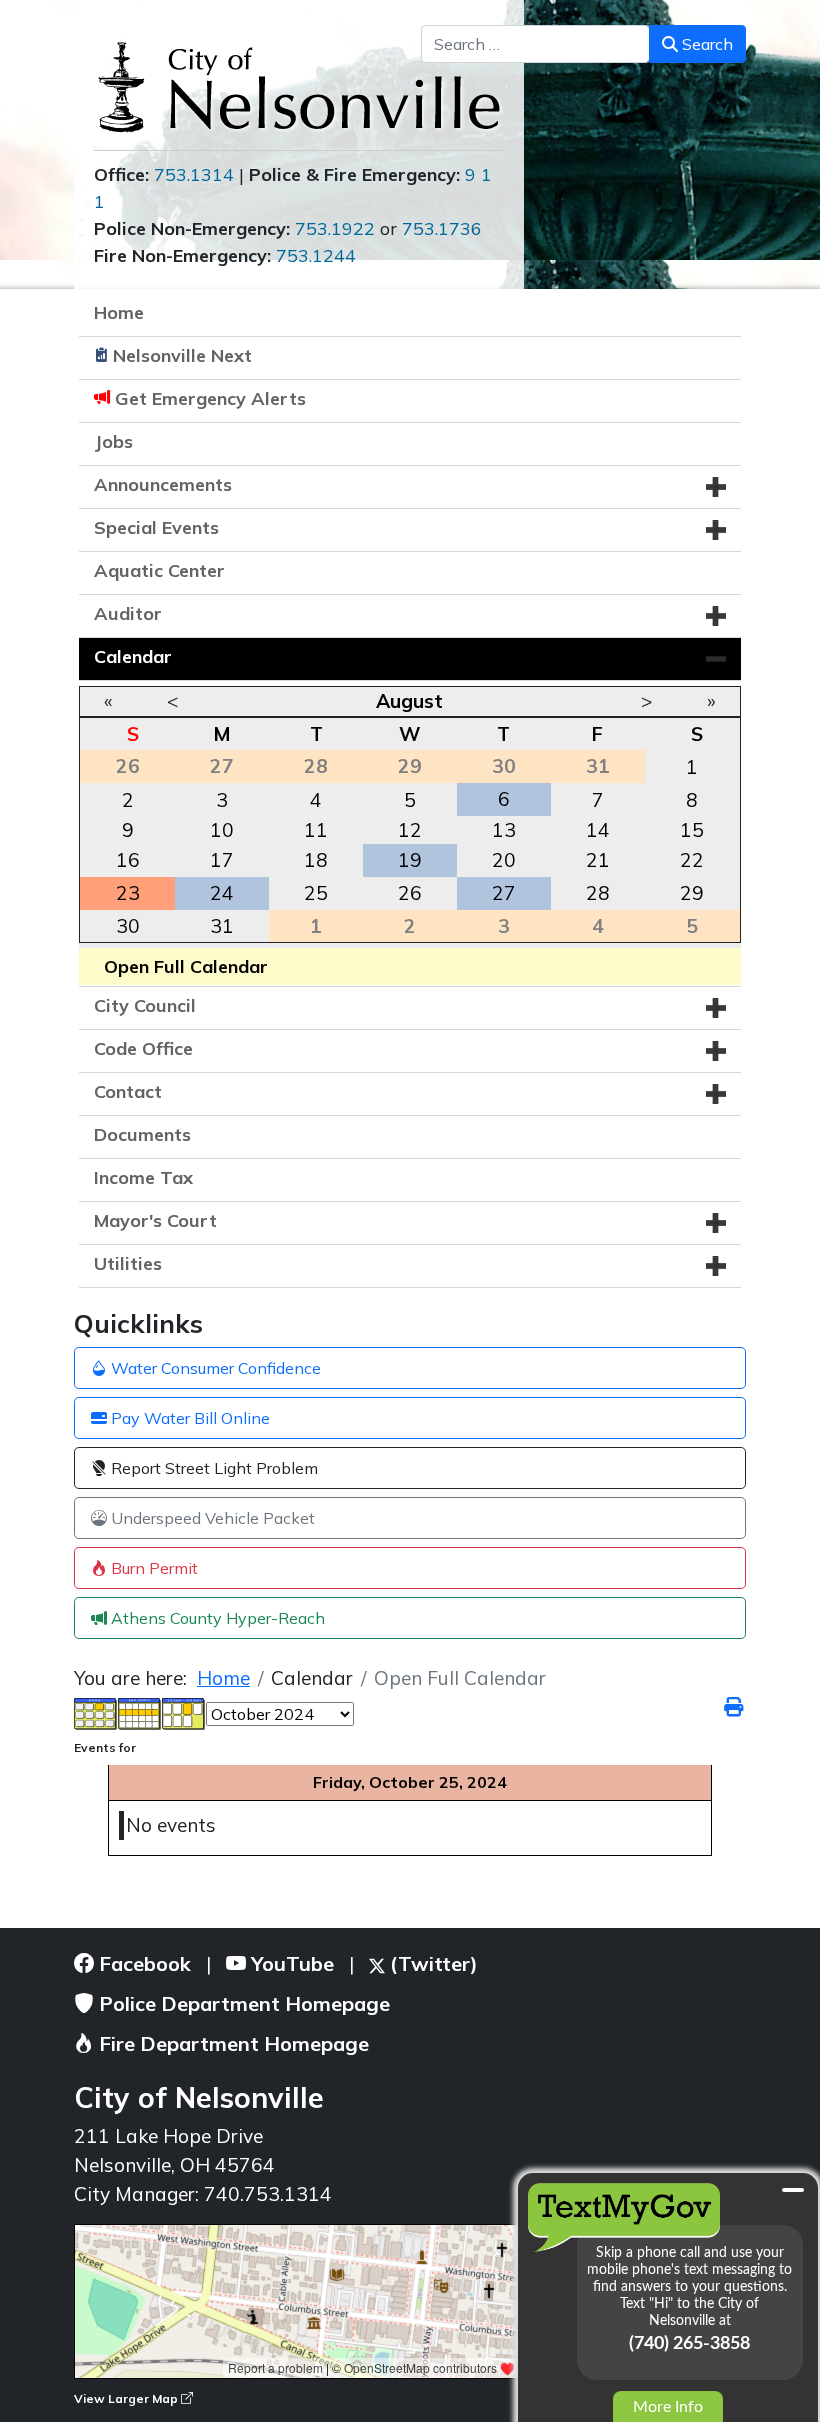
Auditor (128, 613)
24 (222, 893)
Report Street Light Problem (212, 1468)
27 (504, 893)
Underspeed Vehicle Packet (211, 1518)
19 (410, 860)
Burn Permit (152, 1568)
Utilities (128, 1263)
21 (598, 860)
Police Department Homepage (242, 2003)
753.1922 (335, 228)
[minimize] (793, 2190)
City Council (145, 1005)
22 (692, 860)
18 (316, 860)
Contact (128, 1091)
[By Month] (96, 1712)
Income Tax (143, 1177)
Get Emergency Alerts (210, 398)
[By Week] (140, 1712)
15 (692, 830)
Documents (142, 1134)
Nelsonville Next (182, 355)
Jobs (113, 441)
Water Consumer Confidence (214, 1368)
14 (598, 830)
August (409, 701)
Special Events (156, 527)
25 (316, 893)
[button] (716, 487)
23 (128, 893)
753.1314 (194, 174)
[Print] (735, 1707)
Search (705, 44)
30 (128, 926)
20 (504, 860)
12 (410, 830)
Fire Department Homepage (231, 2043)
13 (504, 830)
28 (598, 893)
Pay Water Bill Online (188, 1418)
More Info (668, 2407)
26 (410, 893)
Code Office (143, 1048)
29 (692, 893)
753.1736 (442, 228)
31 (222, 926)
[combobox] (535, 44)
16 (128, 860)
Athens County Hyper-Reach (216, 1618)
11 (316, 830)
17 (222, 860)
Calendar (133, 656)
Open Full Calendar (186, 966)
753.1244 (316, 255)
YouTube (290, 1963)
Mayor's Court (155, 1220)
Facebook (142, 1963)
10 (222, 830)
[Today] (184, 1712)
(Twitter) (431, 1963)
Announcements (163, 484)
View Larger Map (127, 2398)
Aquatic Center (159, 570)
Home (119, 312)
